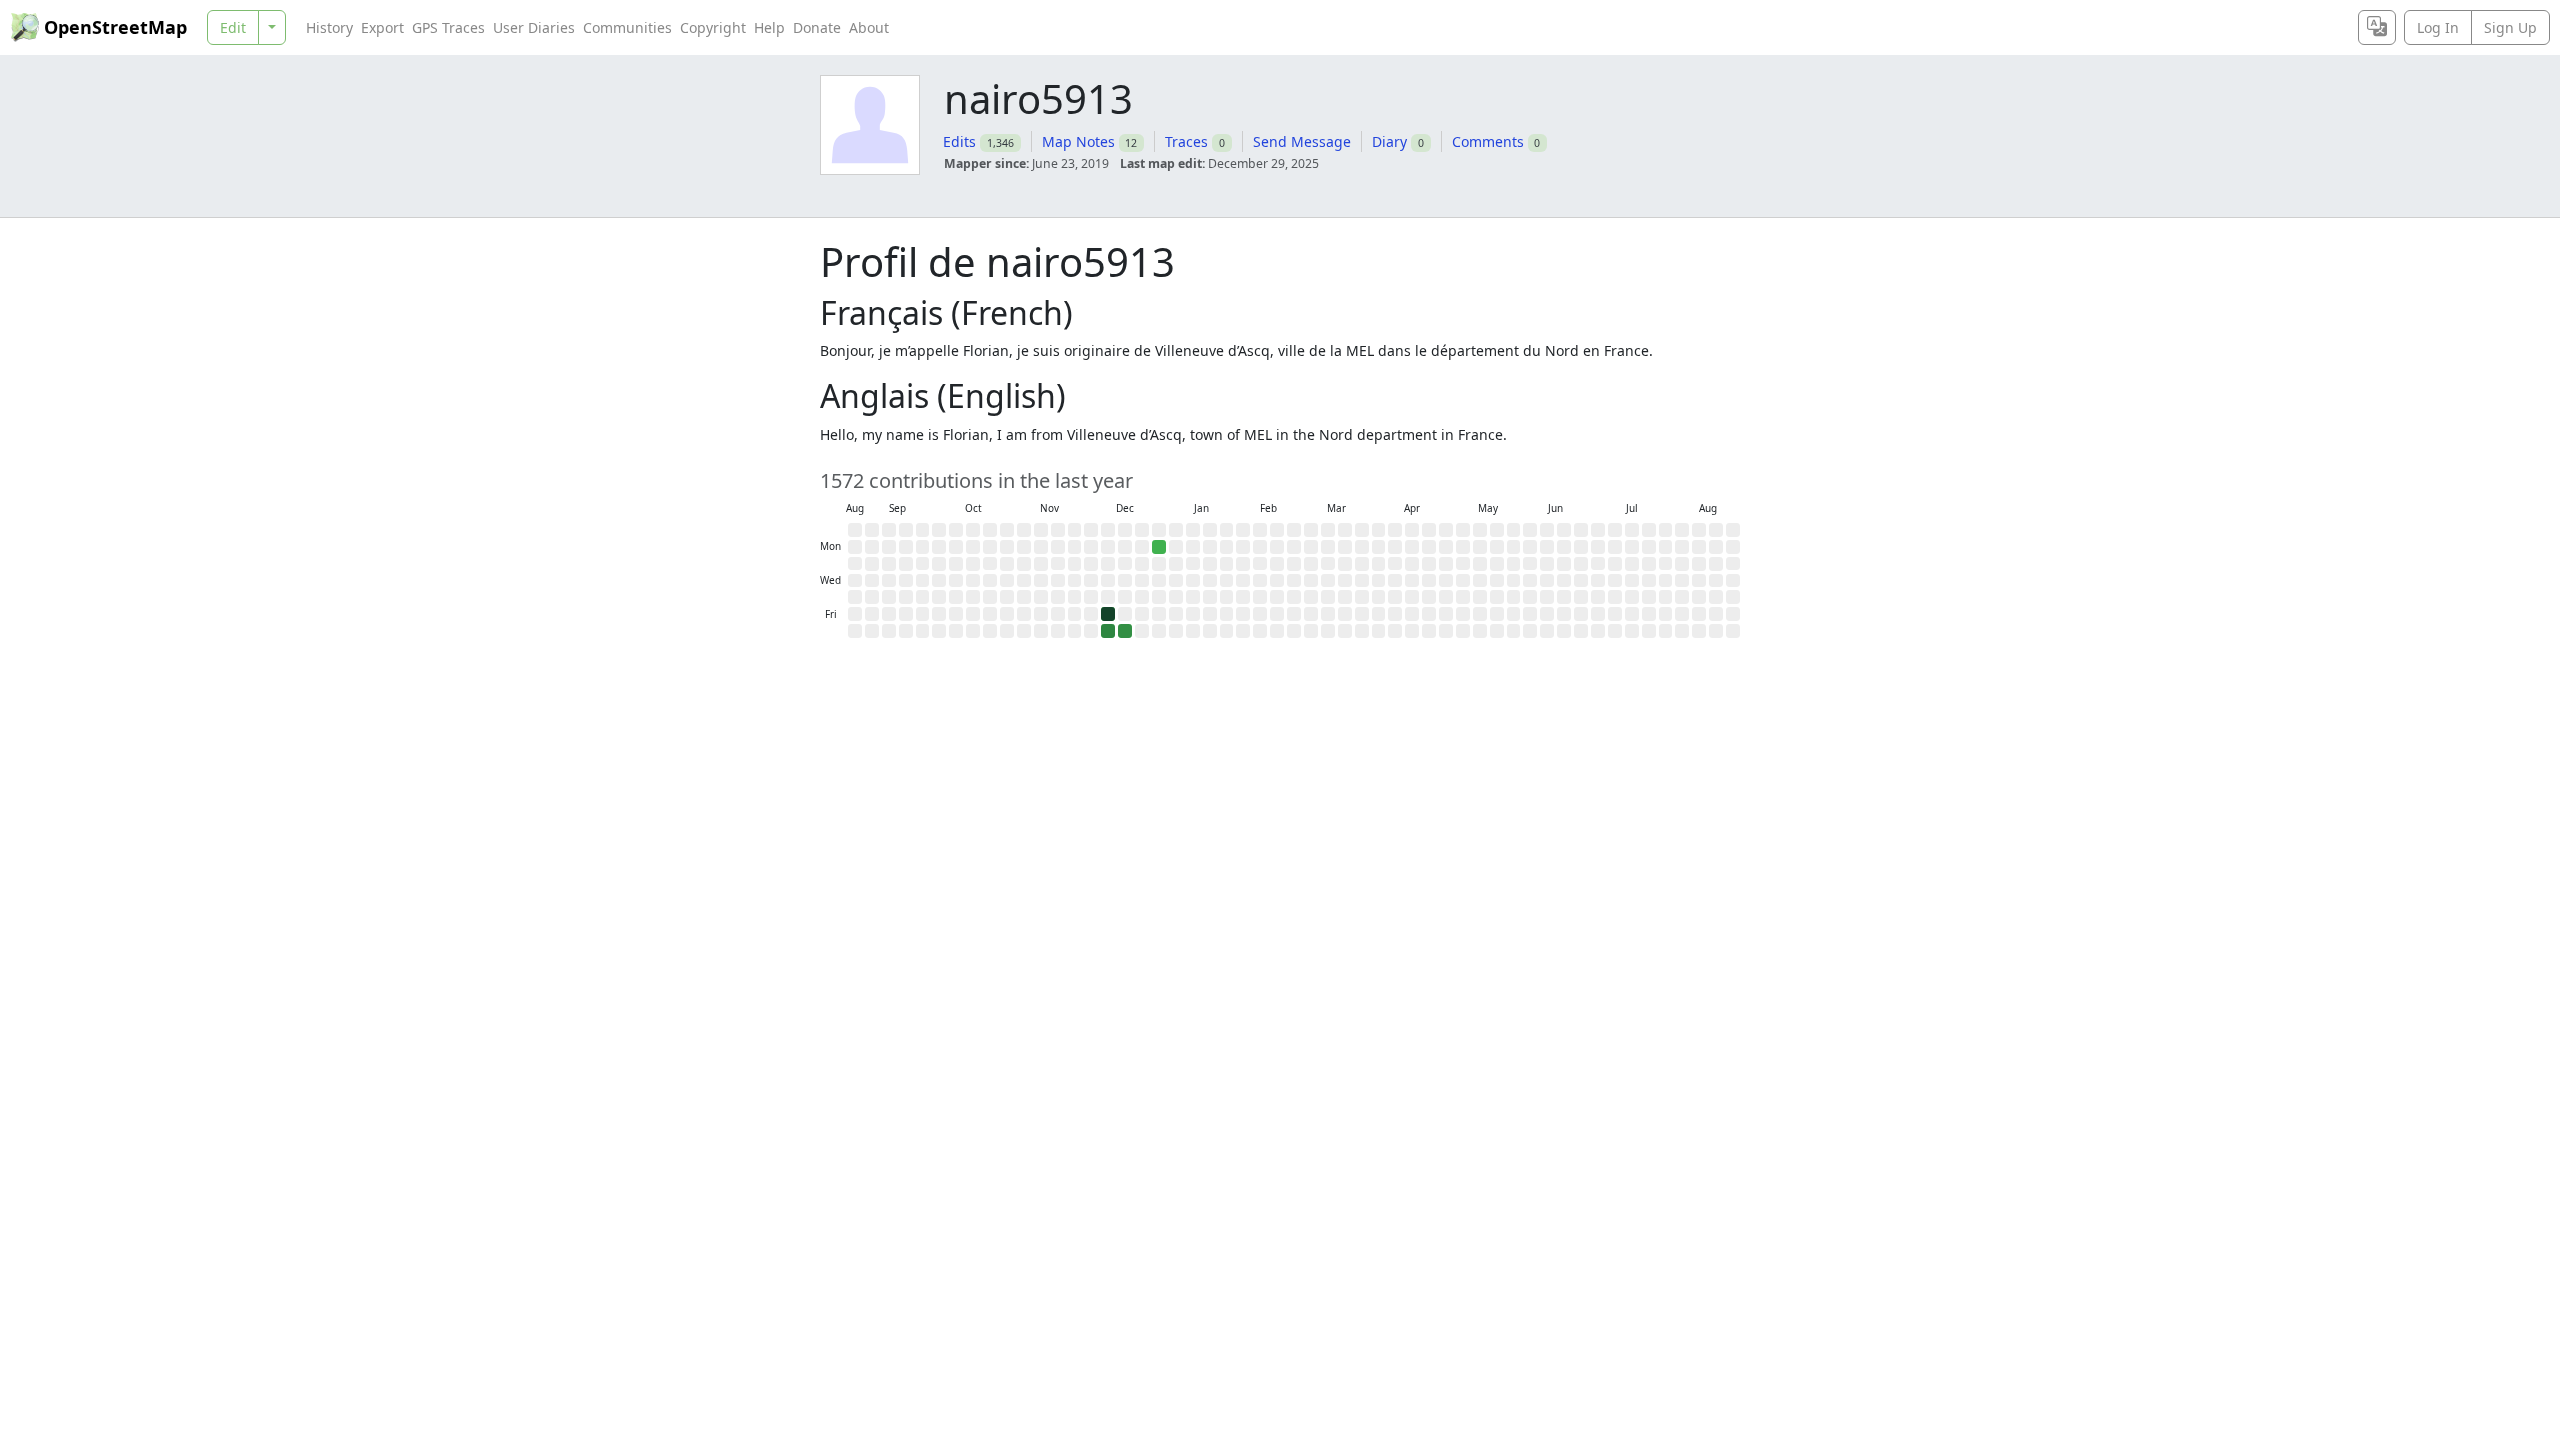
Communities (627, 27)
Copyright (713, 27)
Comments (1488, 141)
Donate (817, 27)
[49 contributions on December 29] (1159, 547)
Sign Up (2510, 27)
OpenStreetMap (115, 27)
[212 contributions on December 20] (1125, 631)
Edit (233, 27)
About (869, 27)
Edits (959, 141)
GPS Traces (448, 27)
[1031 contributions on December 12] (1108, 614)
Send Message (1302, 141)
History (329, 27)
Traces (1186, 141)
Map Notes (1078, 141)
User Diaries (534, 27)
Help (769, 27)
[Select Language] (2377, 27)
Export (382, 27)
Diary (1389, 141)
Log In (2438, 27)
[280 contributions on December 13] (1108, 631)
